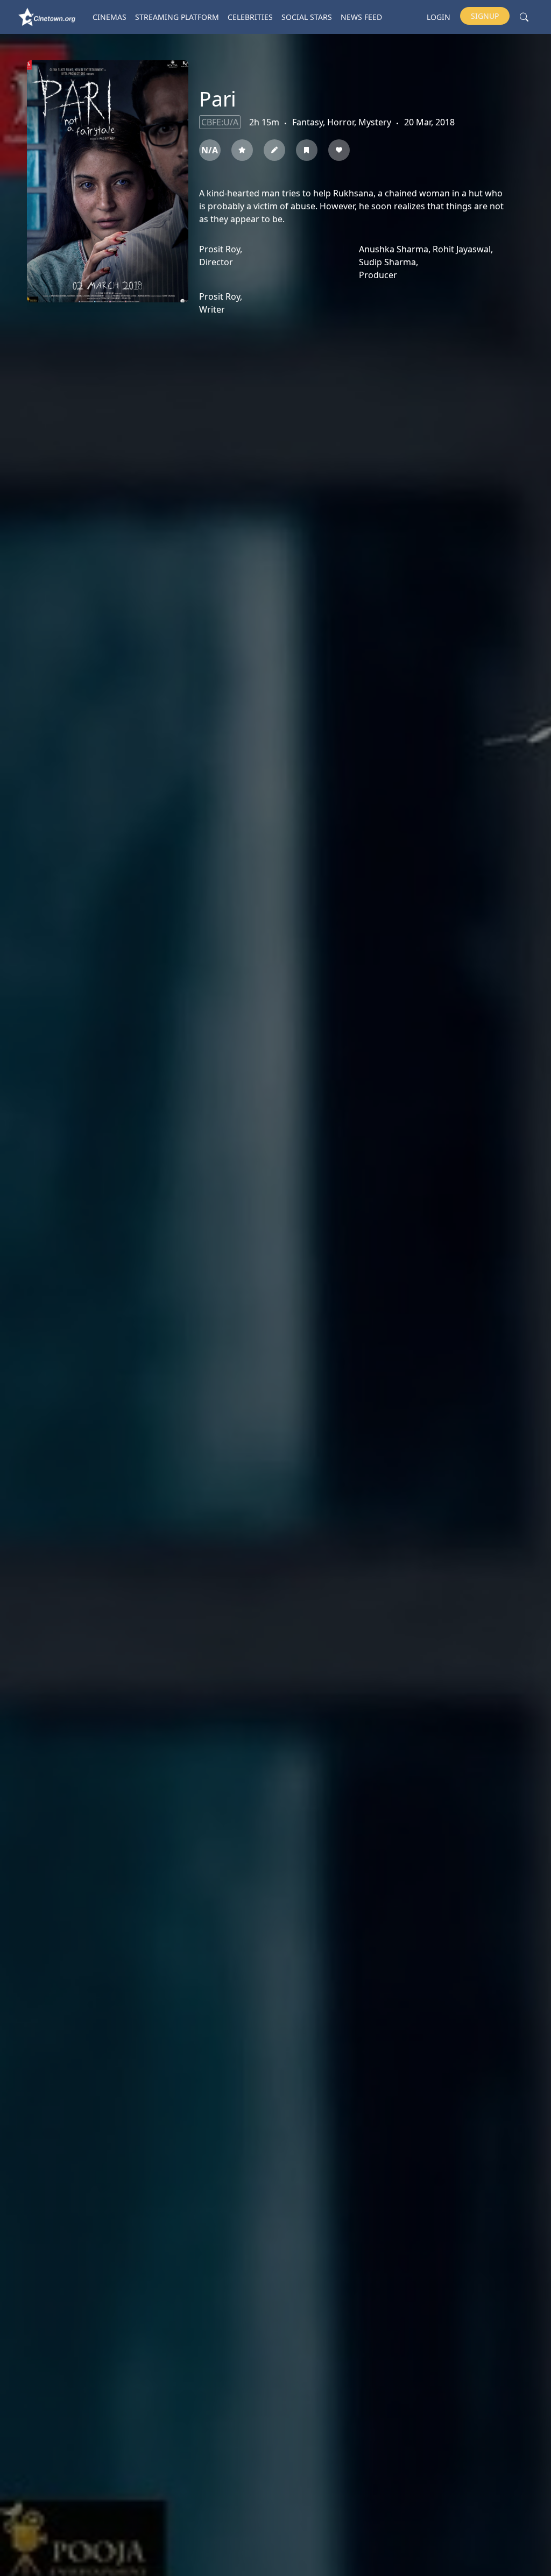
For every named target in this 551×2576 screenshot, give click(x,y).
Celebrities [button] (250, 17)
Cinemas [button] (110, 17)
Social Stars (307, 17)
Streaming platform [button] (177, 17)
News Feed (361, 17)
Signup (485, 16)
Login (439, 17)
